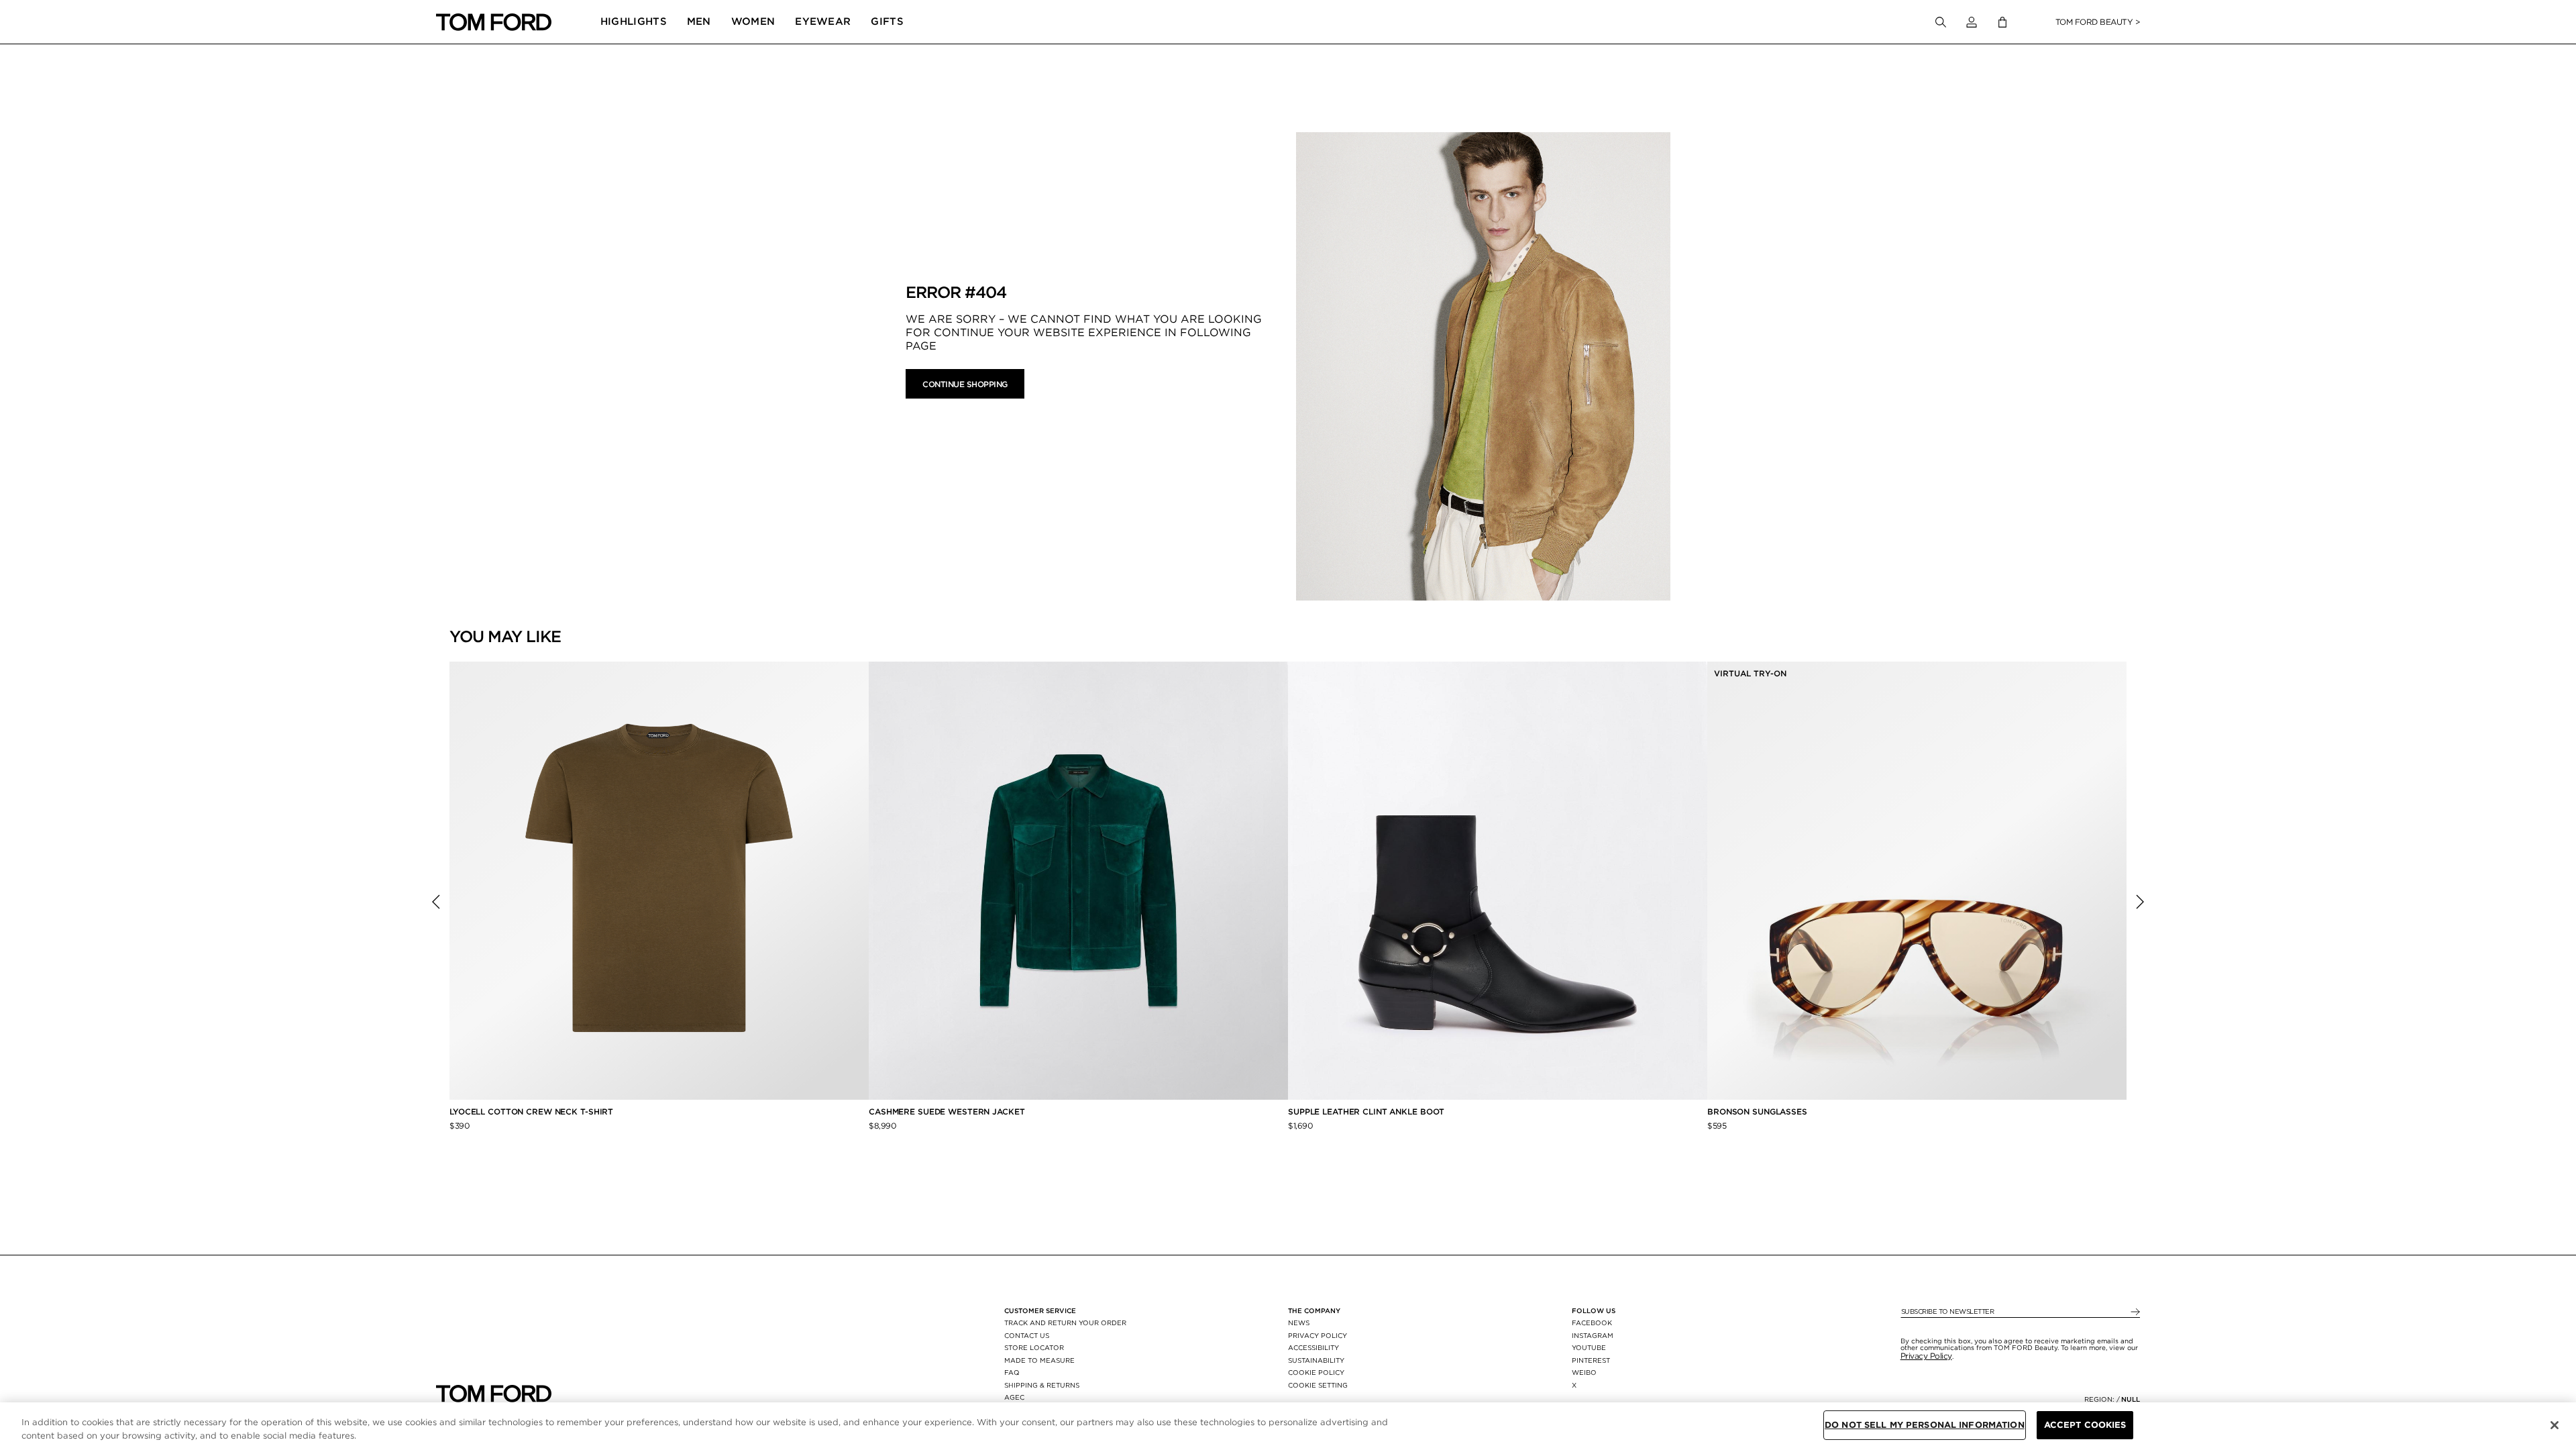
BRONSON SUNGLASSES (1757, 1111)
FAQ (1012, 1372)
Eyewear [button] (823, 21)
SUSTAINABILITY (1316, 1360)
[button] (1972, 22)
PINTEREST (1591, 1360)
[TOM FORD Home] (494, 22)
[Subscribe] (2134, 1312)
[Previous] (436, 902)
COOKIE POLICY (1316, 1372)
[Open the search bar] (1941, 22)
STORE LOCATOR (1034, 1347)
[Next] (2140, 902)
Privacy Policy (1926, 1356)
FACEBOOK (1592, 1323)
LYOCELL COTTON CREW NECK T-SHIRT (533, 1111)
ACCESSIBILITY (1313, 1347)
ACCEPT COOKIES (2085, 1425)
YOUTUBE (1589, 1347)
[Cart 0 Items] (2002, 22)
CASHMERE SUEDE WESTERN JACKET (948, 1111)
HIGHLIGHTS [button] (634, 21)
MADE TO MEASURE (1039, 1360)
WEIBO (1584, 1372)
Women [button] (753, 21)
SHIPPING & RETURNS (1042, 1385)
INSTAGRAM (1593, 1335)
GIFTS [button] (887, 21)
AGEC (1014, 1397)
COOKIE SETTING (1318, 1385)
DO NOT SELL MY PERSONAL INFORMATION (1925, 1425)
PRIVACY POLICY (1318, 1335)
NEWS (1299, 1323)
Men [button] (699, 21)
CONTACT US (1027, 1335)
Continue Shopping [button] (965, 384)
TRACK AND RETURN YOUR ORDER (1065, 1323)
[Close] (2555, 1425)
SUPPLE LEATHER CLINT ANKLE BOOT (1366, 1111)
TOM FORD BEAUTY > (2098, 22)
